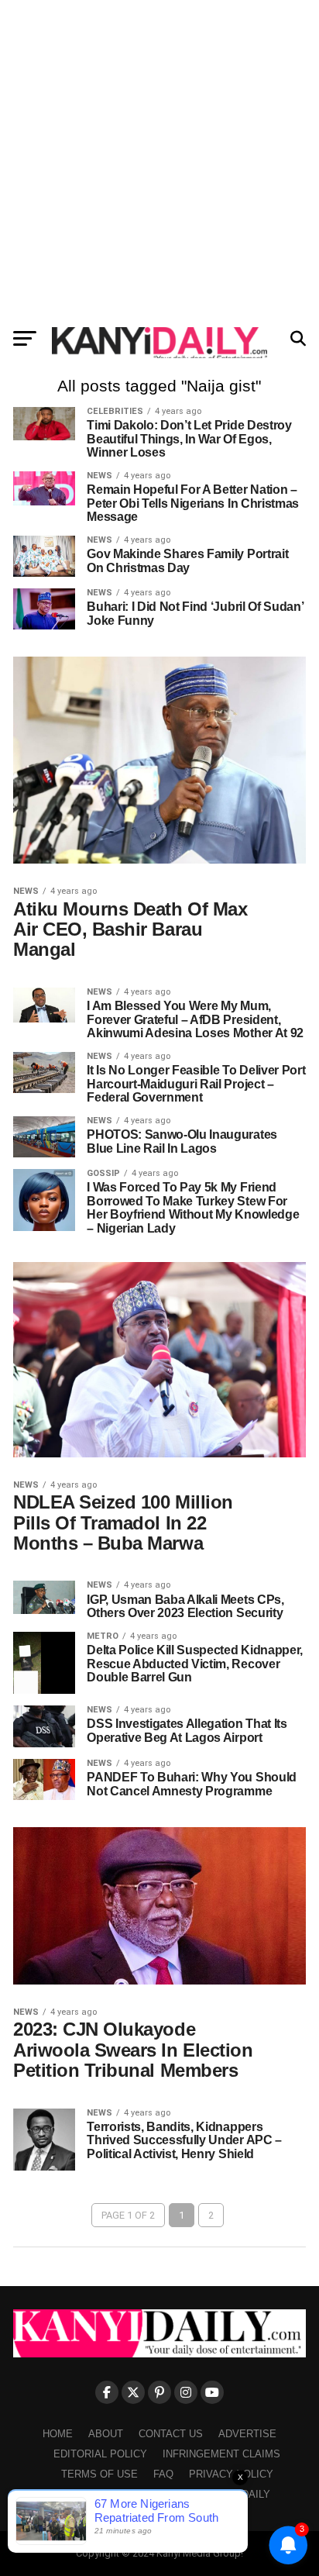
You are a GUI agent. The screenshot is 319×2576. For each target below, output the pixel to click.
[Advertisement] (159, 160)
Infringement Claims (221, 2454)
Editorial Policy (100, 2454)
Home (58, 2434)
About (106, 2434)
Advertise (247, 2434)
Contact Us (171, 2434)
